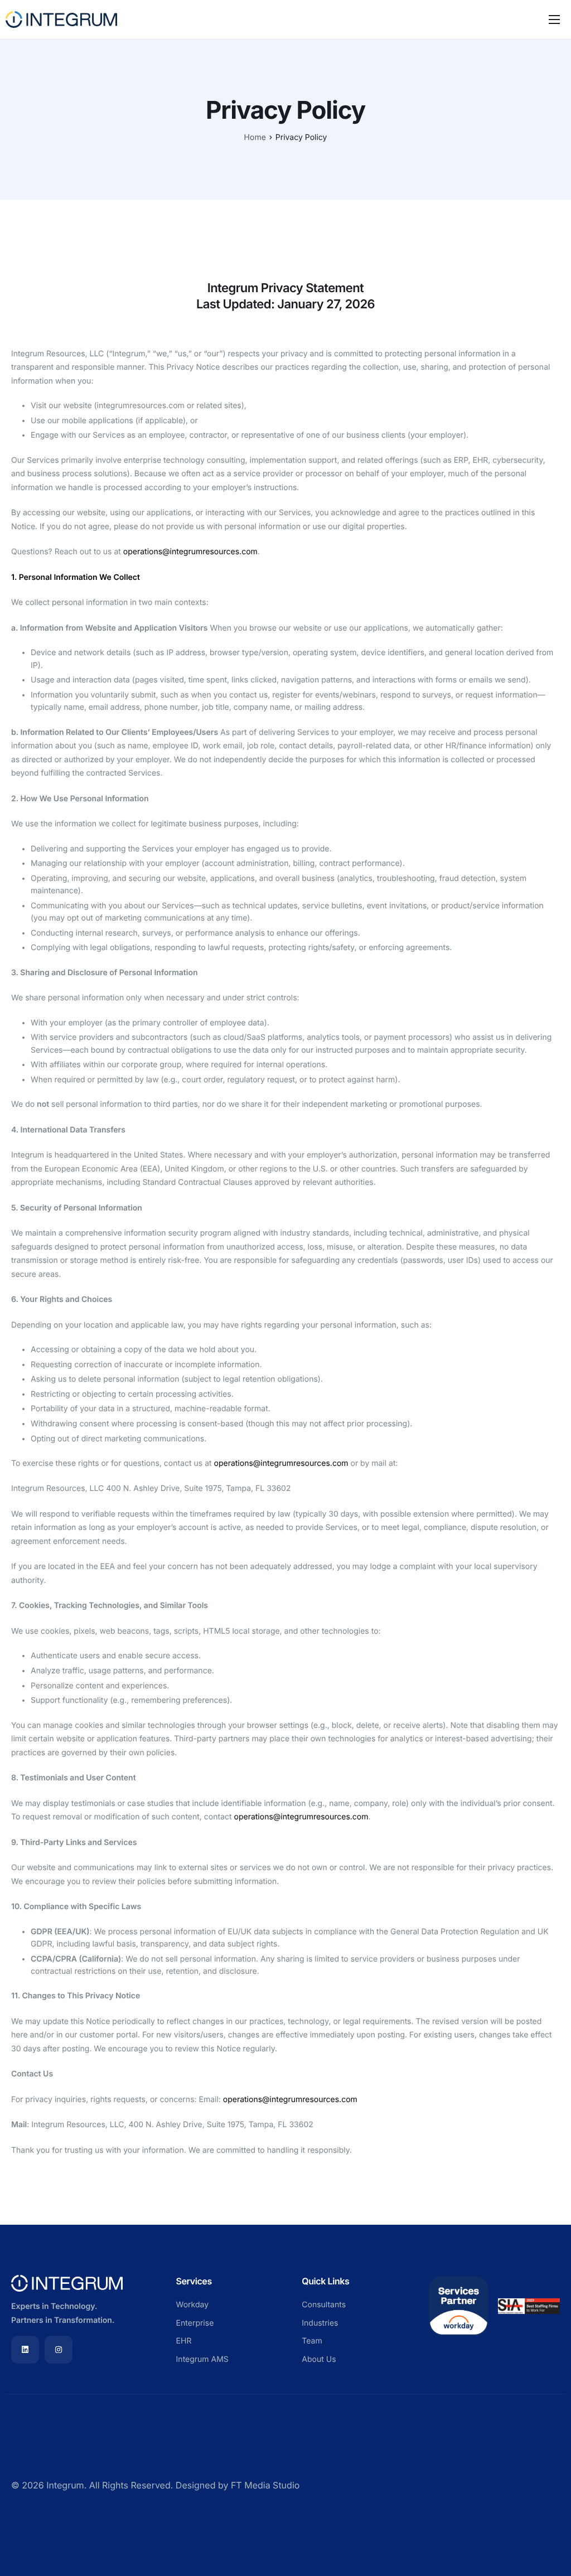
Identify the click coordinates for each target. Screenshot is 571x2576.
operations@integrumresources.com (190, 552)
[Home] (61, 18)
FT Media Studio (265, 2485)
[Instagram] (59, 2350)
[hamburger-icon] (554, 20)
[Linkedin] (25, 2350)
